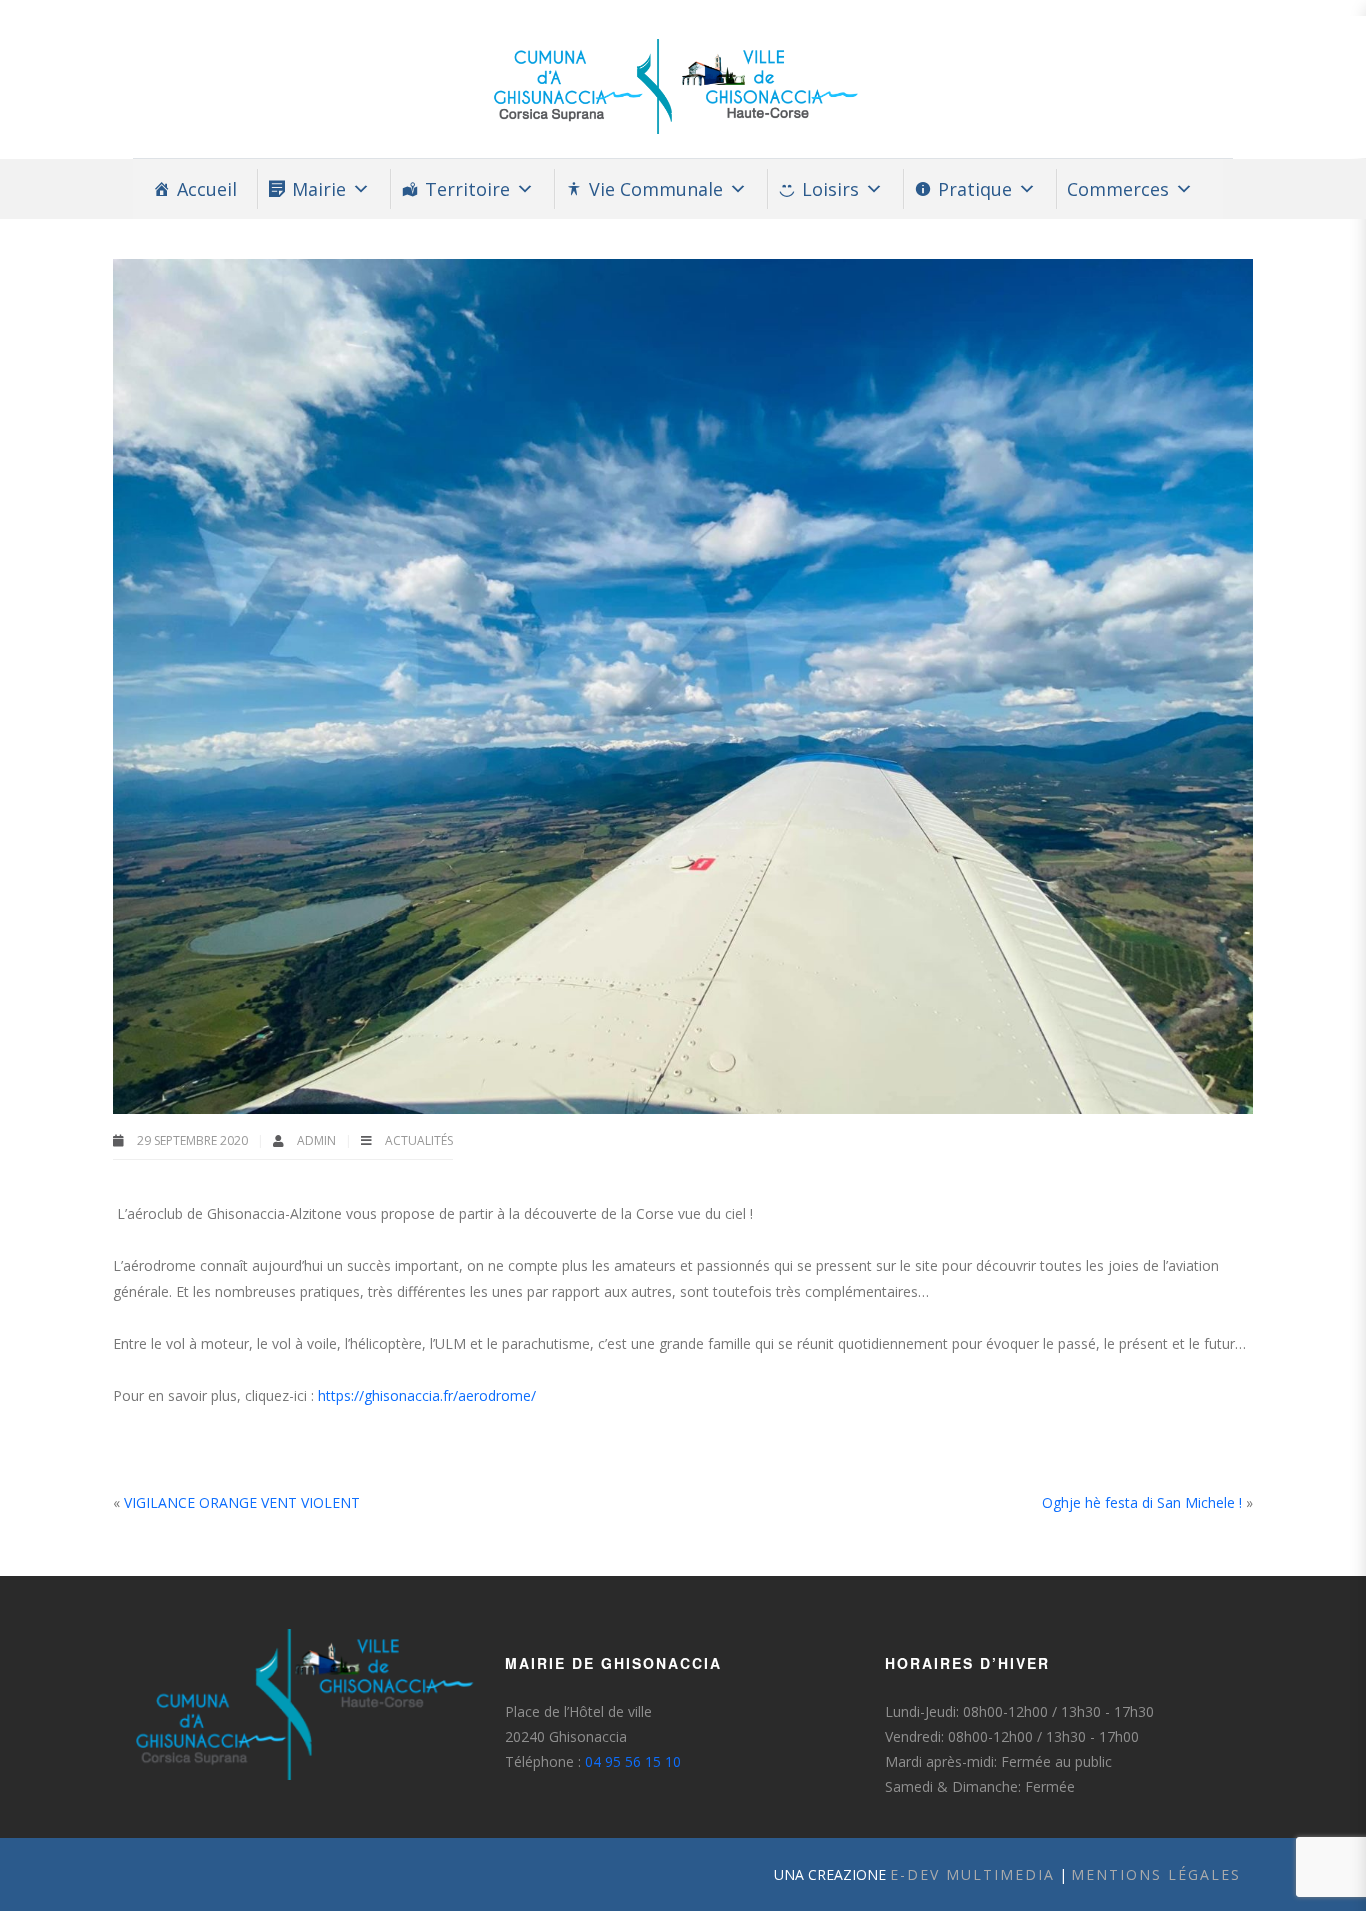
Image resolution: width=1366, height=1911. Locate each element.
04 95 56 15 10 (633, 1761)
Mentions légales (1156, 1874)
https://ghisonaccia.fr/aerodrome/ (427, 1395)
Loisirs (830, 189)
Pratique (975, 189)
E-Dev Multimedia (972, 1874)
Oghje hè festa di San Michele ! (1142, 1502)
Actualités (419, 1140)
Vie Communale (656, 189)
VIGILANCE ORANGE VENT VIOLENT (242, 1502)
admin (318, 1140)
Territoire (467, 189)
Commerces (1118, 189)
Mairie (319, 189)
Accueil (207, 189)
